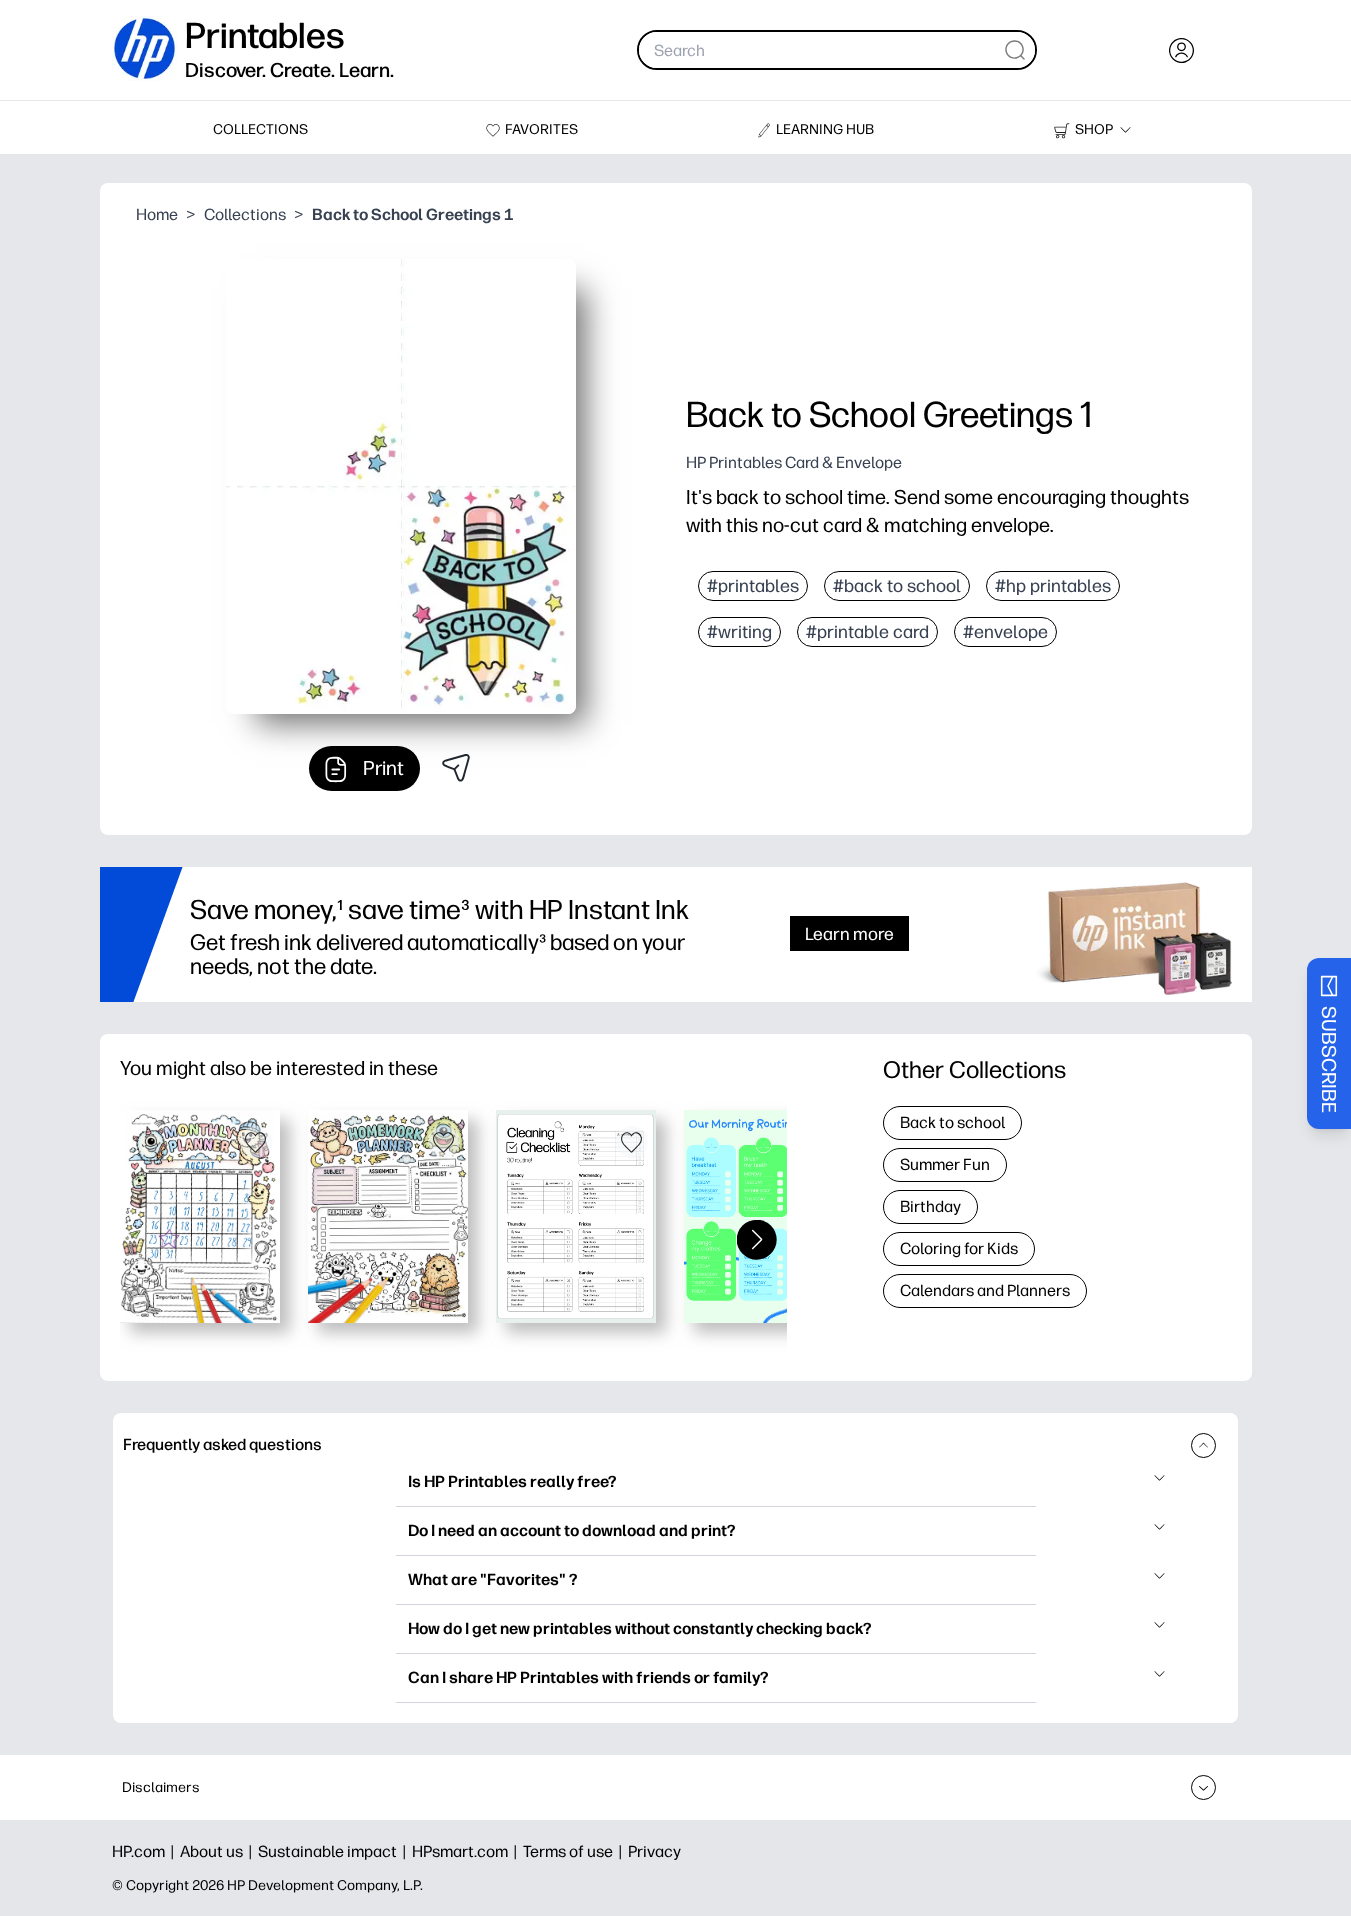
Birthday (930, 1206)
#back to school (897, 586)
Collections (245, 214)
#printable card (867, 632)
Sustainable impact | (335, 1851)
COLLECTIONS (260, 129)
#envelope (1005, 632)
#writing (739, 632)
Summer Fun (945, 1164)
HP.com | (146, 1851)
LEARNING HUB (825, 129)
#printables (753, 586)
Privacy (654, 1851)
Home (157, 214)
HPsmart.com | (467, 1851)
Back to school (952, 1122)
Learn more (849, 933)
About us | (219, 1851)
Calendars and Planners (985, 1290)
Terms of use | (575, 1851)
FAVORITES (541, 129)
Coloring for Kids (959, 1248)
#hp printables (1053, 586)
